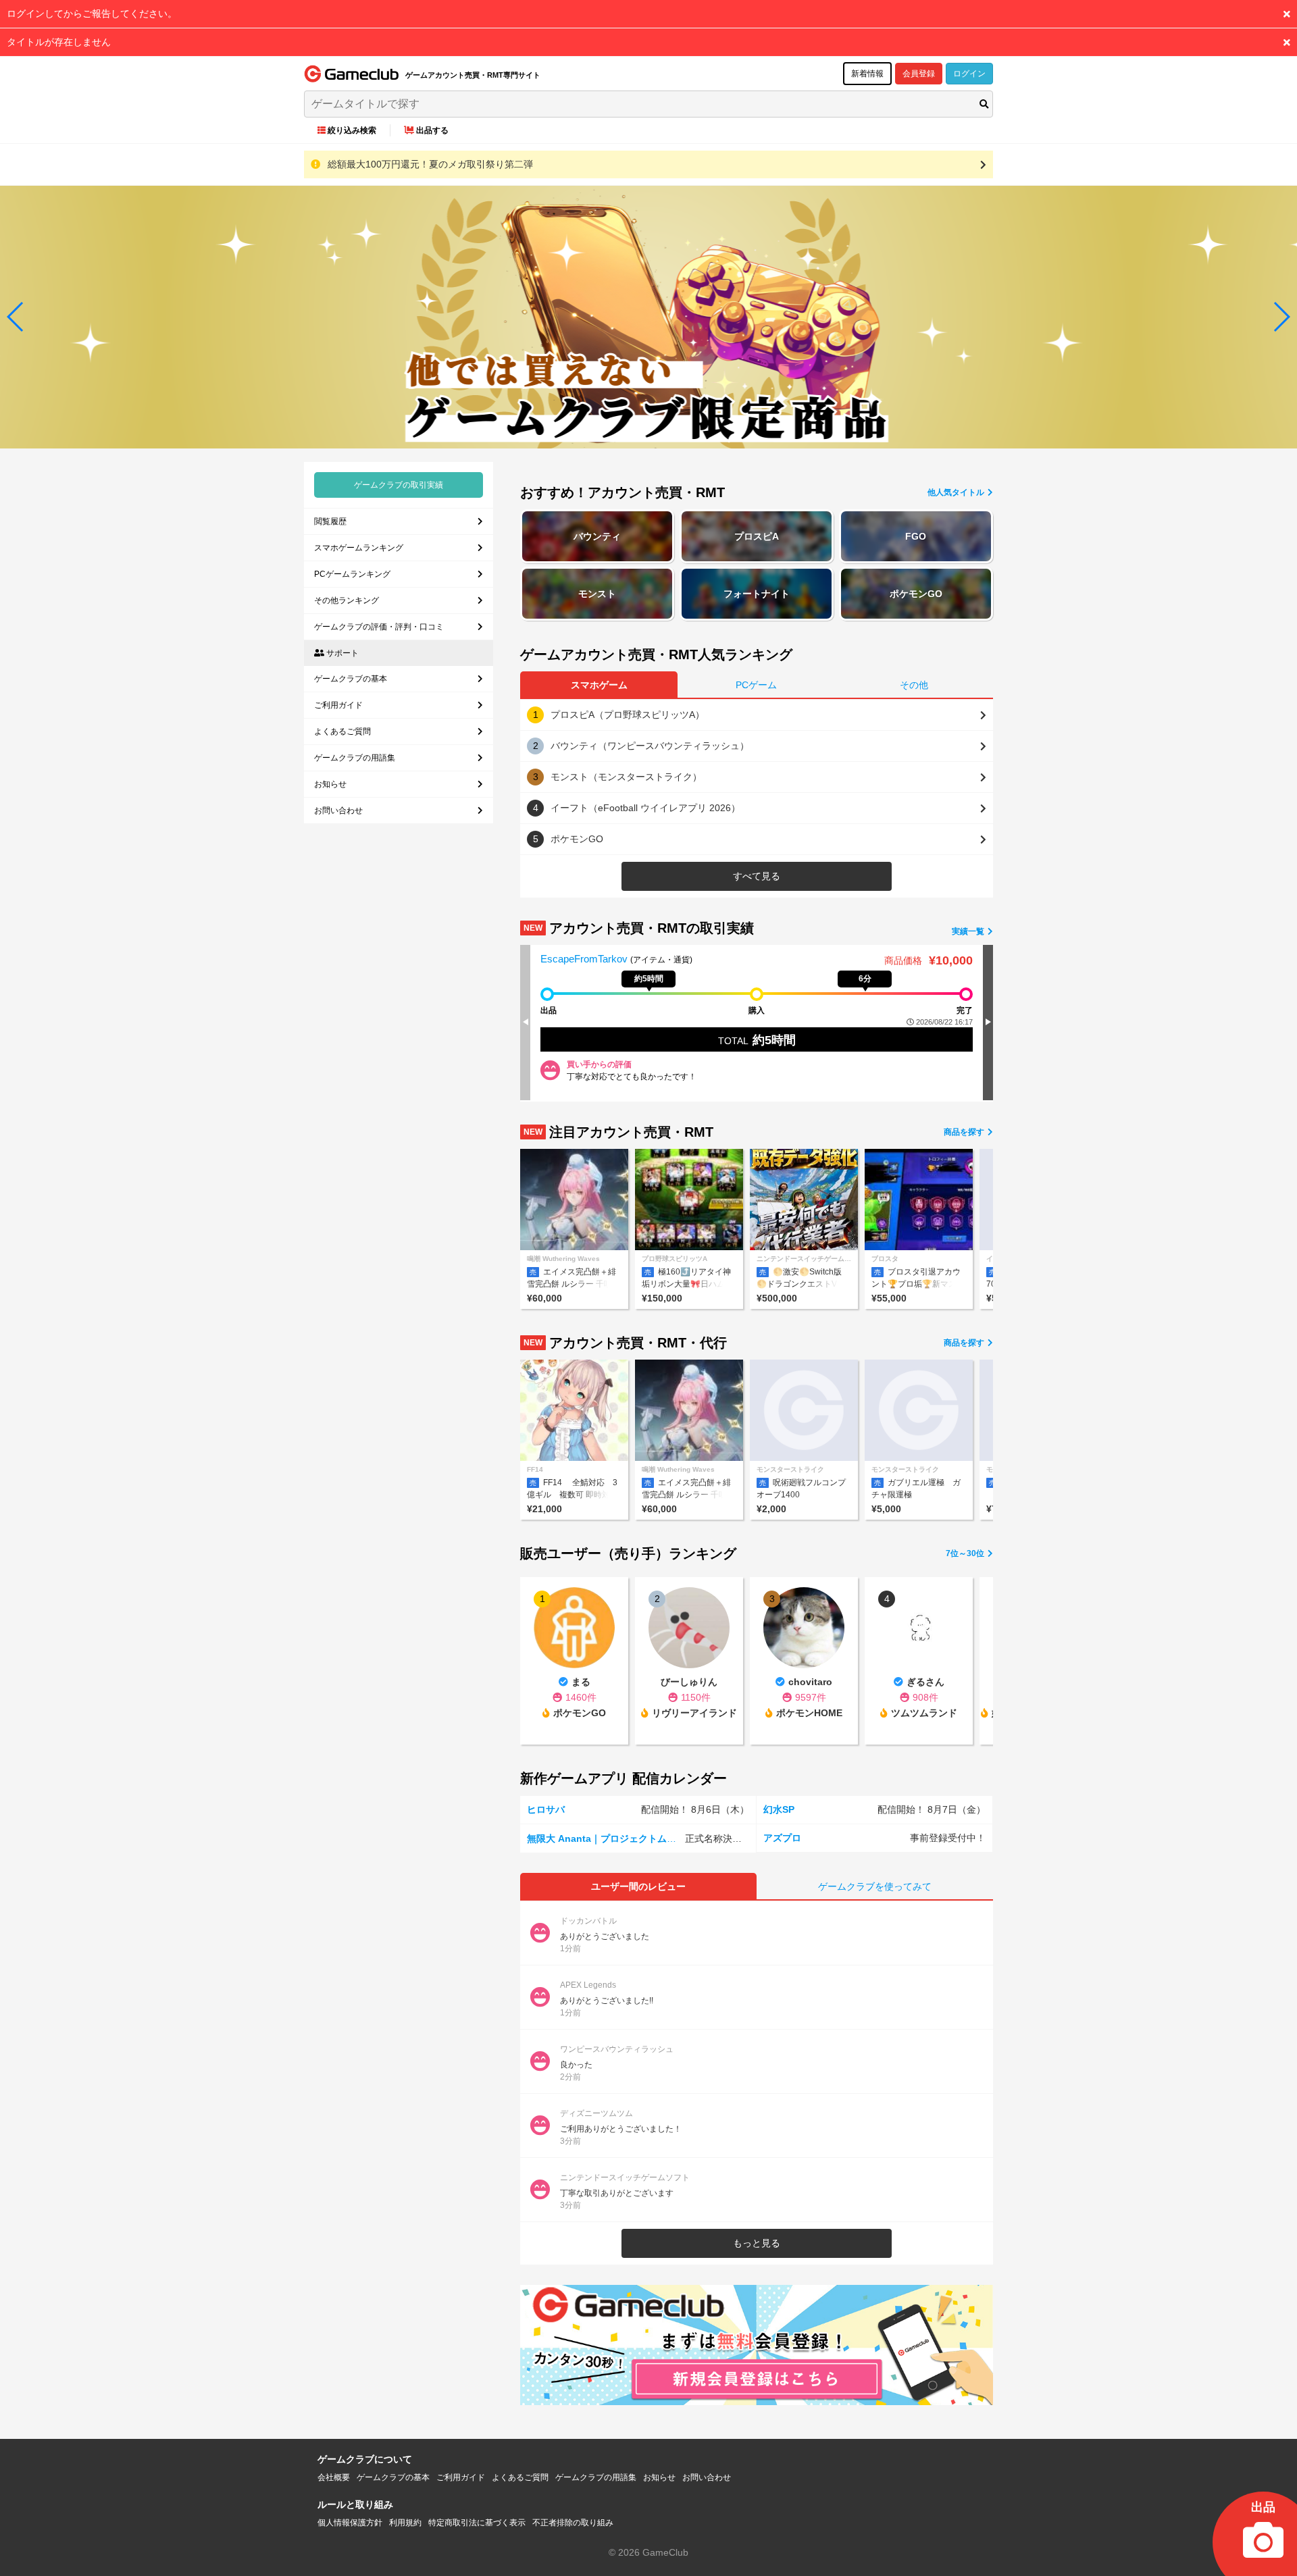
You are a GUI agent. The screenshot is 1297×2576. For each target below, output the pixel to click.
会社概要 (334, 2477)
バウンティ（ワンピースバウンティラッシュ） (650, 746)
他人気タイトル (957, 492)
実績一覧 (969, 931)
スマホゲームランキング (359, 548)
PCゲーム (756, 685)
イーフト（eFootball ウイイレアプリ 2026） (645, 808)
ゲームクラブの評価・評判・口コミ (379, 627)
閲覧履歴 (330, 521)
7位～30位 (966, 1553)
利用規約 (405, 2523)
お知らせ (330, 784)
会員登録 (919, 74)
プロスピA (757, 536)
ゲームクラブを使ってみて (875, 1886)
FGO (916, 536)
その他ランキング (347, 600)
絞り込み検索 (352, 130)
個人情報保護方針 (350, 2523)
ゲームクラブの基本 (351, 679)
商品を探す (965, 1132)
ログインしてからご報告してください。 (92, 14)
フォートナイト (757, 594)
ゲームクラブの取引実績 (399, 485)
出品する (432, 130)
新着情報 (867, 74)
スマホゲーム (599, 685)
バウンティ (597, 536)
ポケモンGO (916, 594)
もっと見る (757, 2243)
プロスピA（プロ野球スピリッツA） (628, 715)
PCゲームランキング (352, 574)
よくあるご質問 (342, 731)
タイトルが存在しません (59, 42)
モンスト (597, 594)
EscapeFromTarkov (585, 959)
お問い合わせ (338, 810)
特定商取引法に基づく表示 (477, 2523)
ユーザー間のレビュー (638, 1886)
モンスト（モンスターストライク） (626, 777)
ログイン (969, 74)
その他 (914, 685)
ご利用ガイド (338, 705)
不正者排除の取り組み (573, 2523)
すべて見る (757, 876)
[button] (16, 317)
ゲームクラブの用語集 (355, 758)
